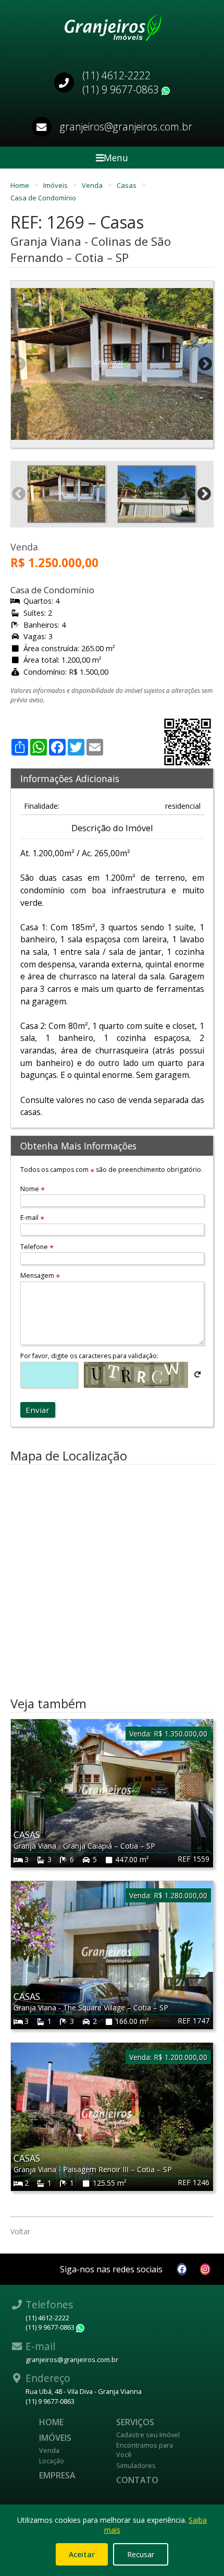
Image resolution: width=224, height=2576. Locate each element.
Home (21, 185)
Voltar (20, 2231)
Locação (52, 2461)
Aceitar (82, 2554)
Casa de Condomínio (43, 198)
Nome (33, 1189)
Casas (127, 185)
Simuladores (136, 2465)
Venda (93, 185)
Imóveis (56, 185)
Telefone (37, 1247)
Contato (137, 2480)
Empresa (57, 2475)
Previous (19, 364)
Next (205, 364)
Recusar (141, 2554)
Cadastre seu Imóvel (148, 2435)
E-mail (32, 1218)
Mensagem (40, 1275)
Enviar (38, 1410)
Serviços (135, 2422)
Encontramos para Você (145, 2450)
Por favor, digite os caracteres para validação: (89, 1356)
